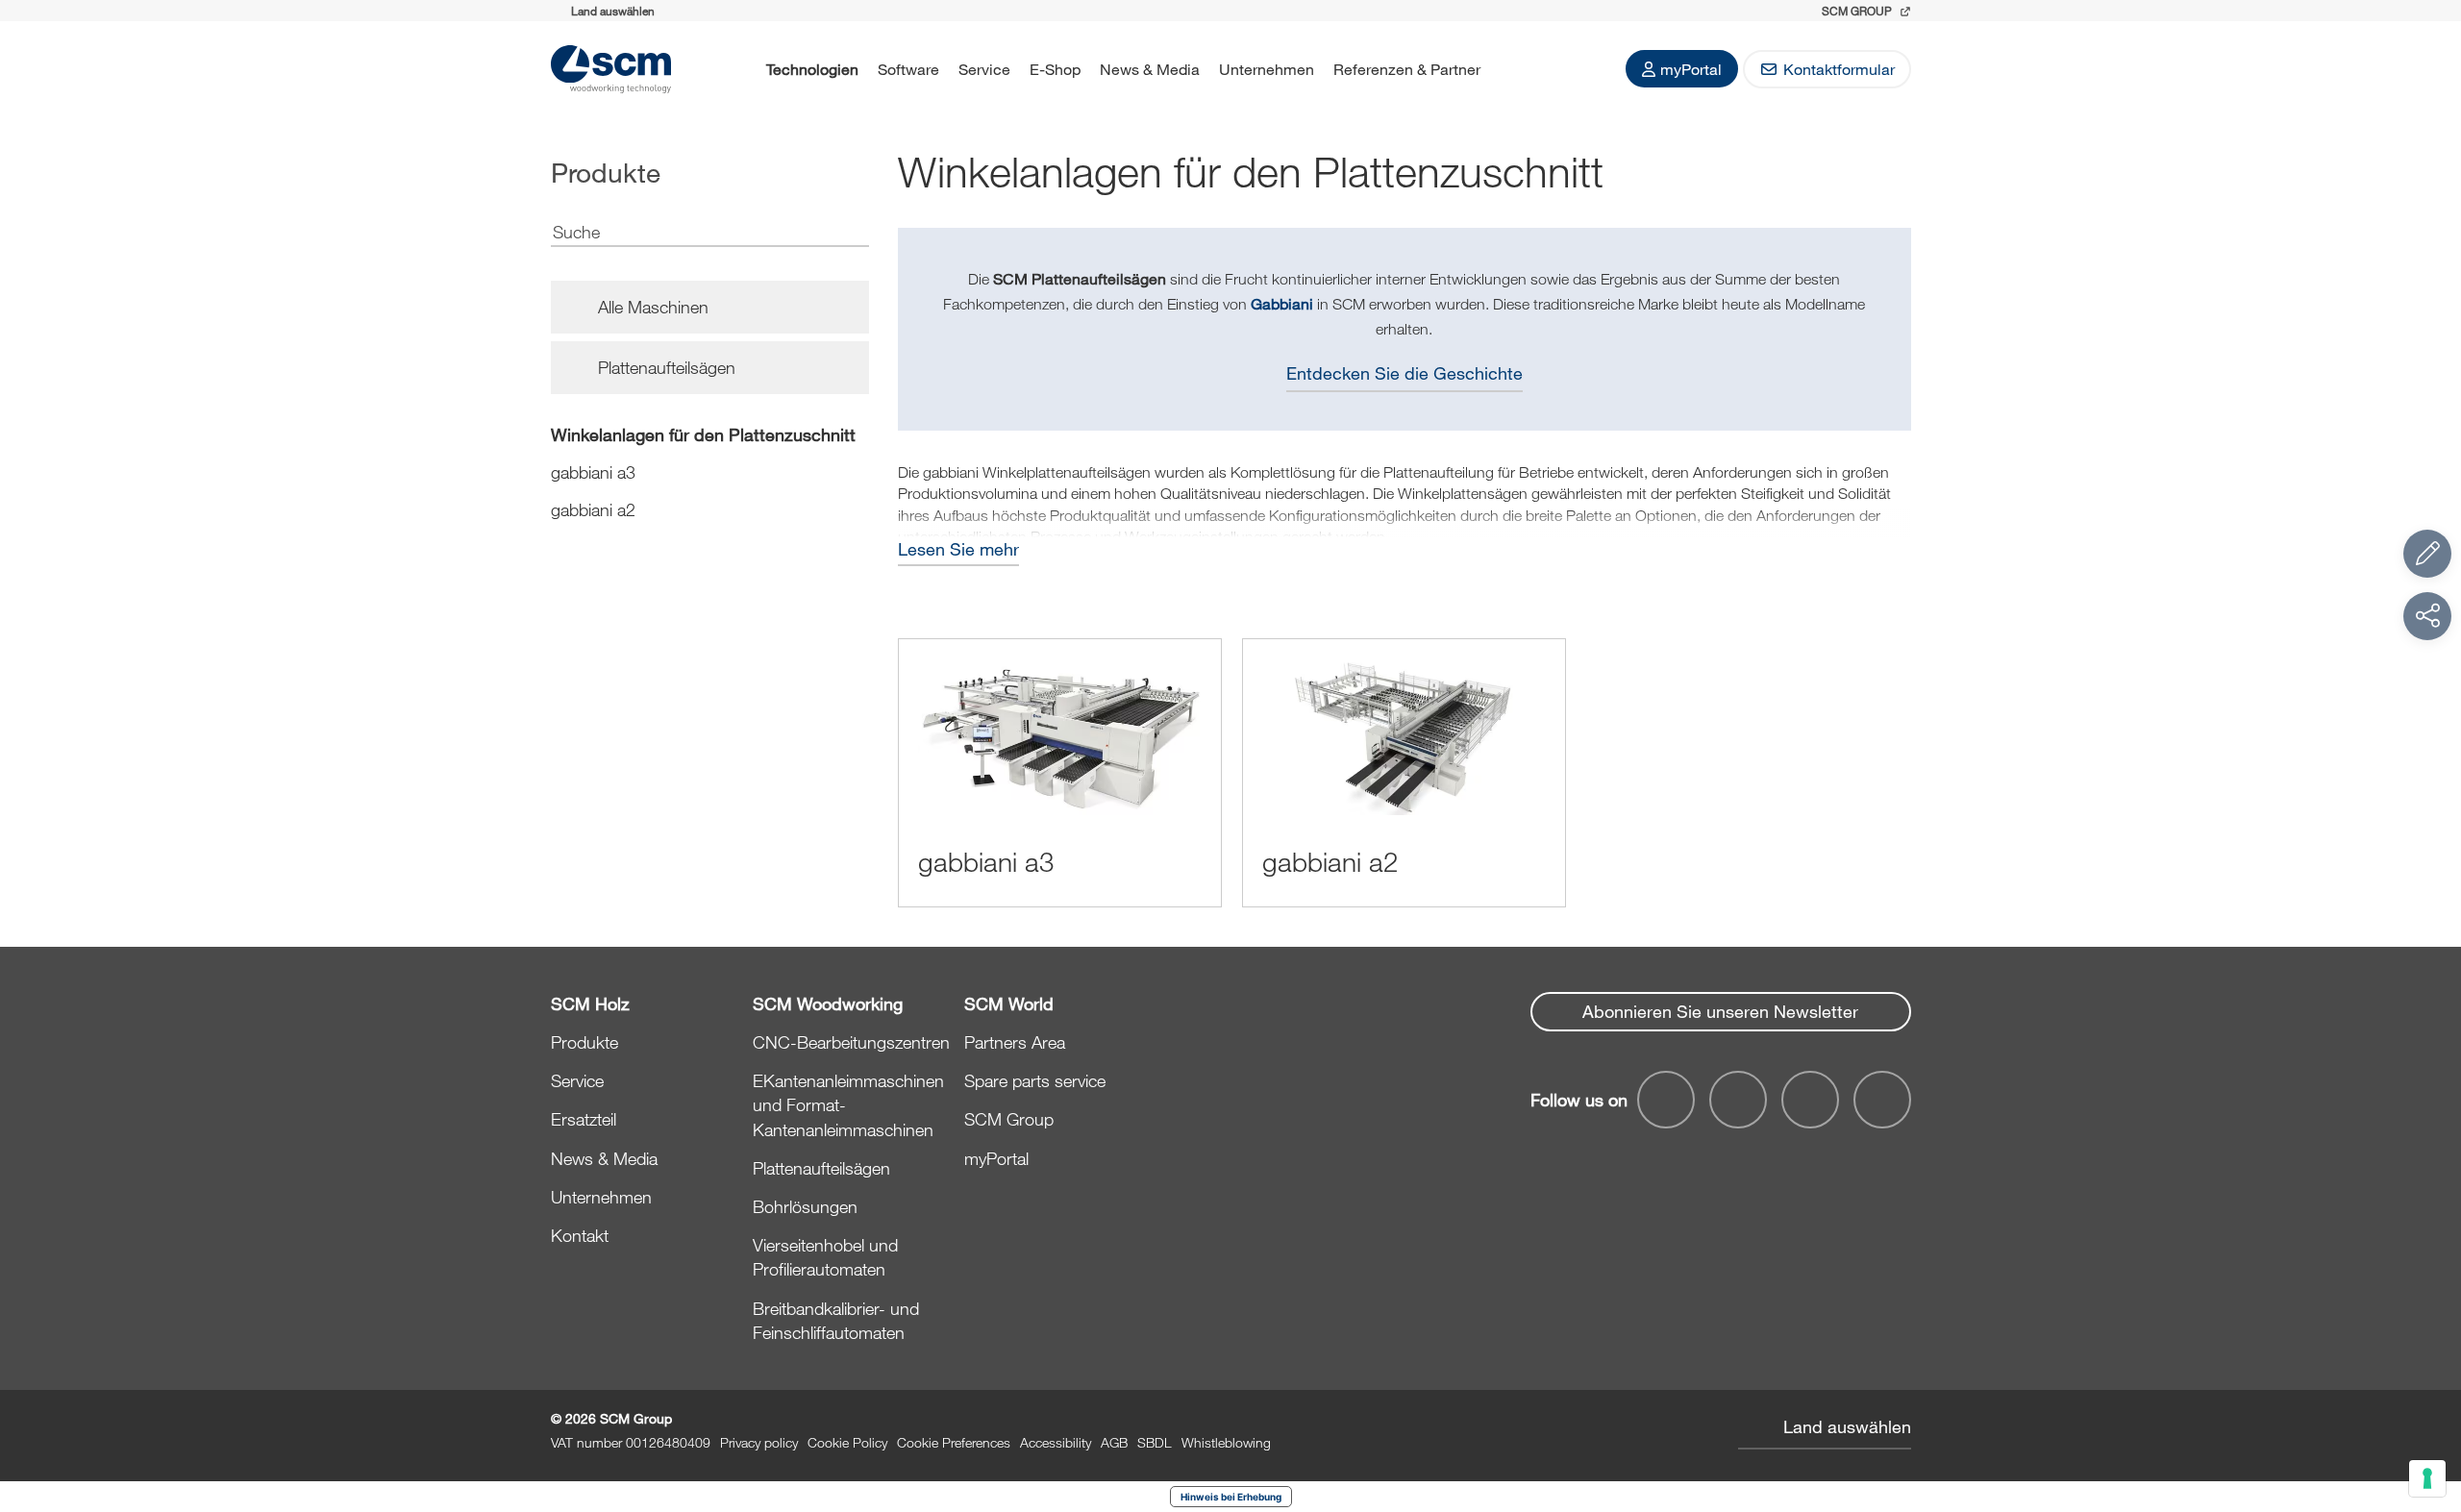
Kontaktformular (1839, 69)
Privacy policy (759, 1442)
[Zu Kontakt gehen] (2427, 554)
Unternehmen (1267, 69)
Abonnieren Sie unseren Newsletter (1720, 1011)
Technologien (812, 69)
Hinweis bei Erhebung (1231, 1497)
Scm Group (1858, 11)
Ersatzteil (584, 1119)
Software (908, 69)
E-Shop (1055, 69)
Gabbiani (1282, 303)
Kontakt (580, 1235)
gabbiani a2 (593, 509)
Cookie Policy (847, 1442)
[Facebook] (1666, 1100)
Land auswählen (1847, 1426)
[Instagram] (1882, 1100)
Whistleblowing (1226, 1442)
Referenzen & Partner (1407, 69)
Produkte (584, 1042)
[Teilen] (2427, 616)
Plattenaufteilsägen (821, 1168)
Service (984, 69)
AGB (1114, 1442)
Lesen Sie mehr (958, 549)
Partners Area (1015, 1042)
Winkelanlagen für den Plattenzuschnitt (703, 434)
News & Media (1150, 69)
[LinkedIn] (1810, 1100)
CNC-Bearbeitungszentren (851, 1042)
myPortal (1691, 69)
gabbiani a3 (593, 472)
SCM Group (1009, 1119)
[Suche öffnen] (1515, 69)
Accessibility (1056, 1442)
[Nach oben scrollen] (2427, 1392)
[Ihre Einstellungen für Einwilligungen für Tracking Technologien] (2427, 1478)
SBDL (1155, 1442)
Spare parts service (1035, 1080)
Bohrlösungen (805, 1206)
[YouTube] (1738, 1100)
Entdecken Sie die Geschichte (1405, 373)
